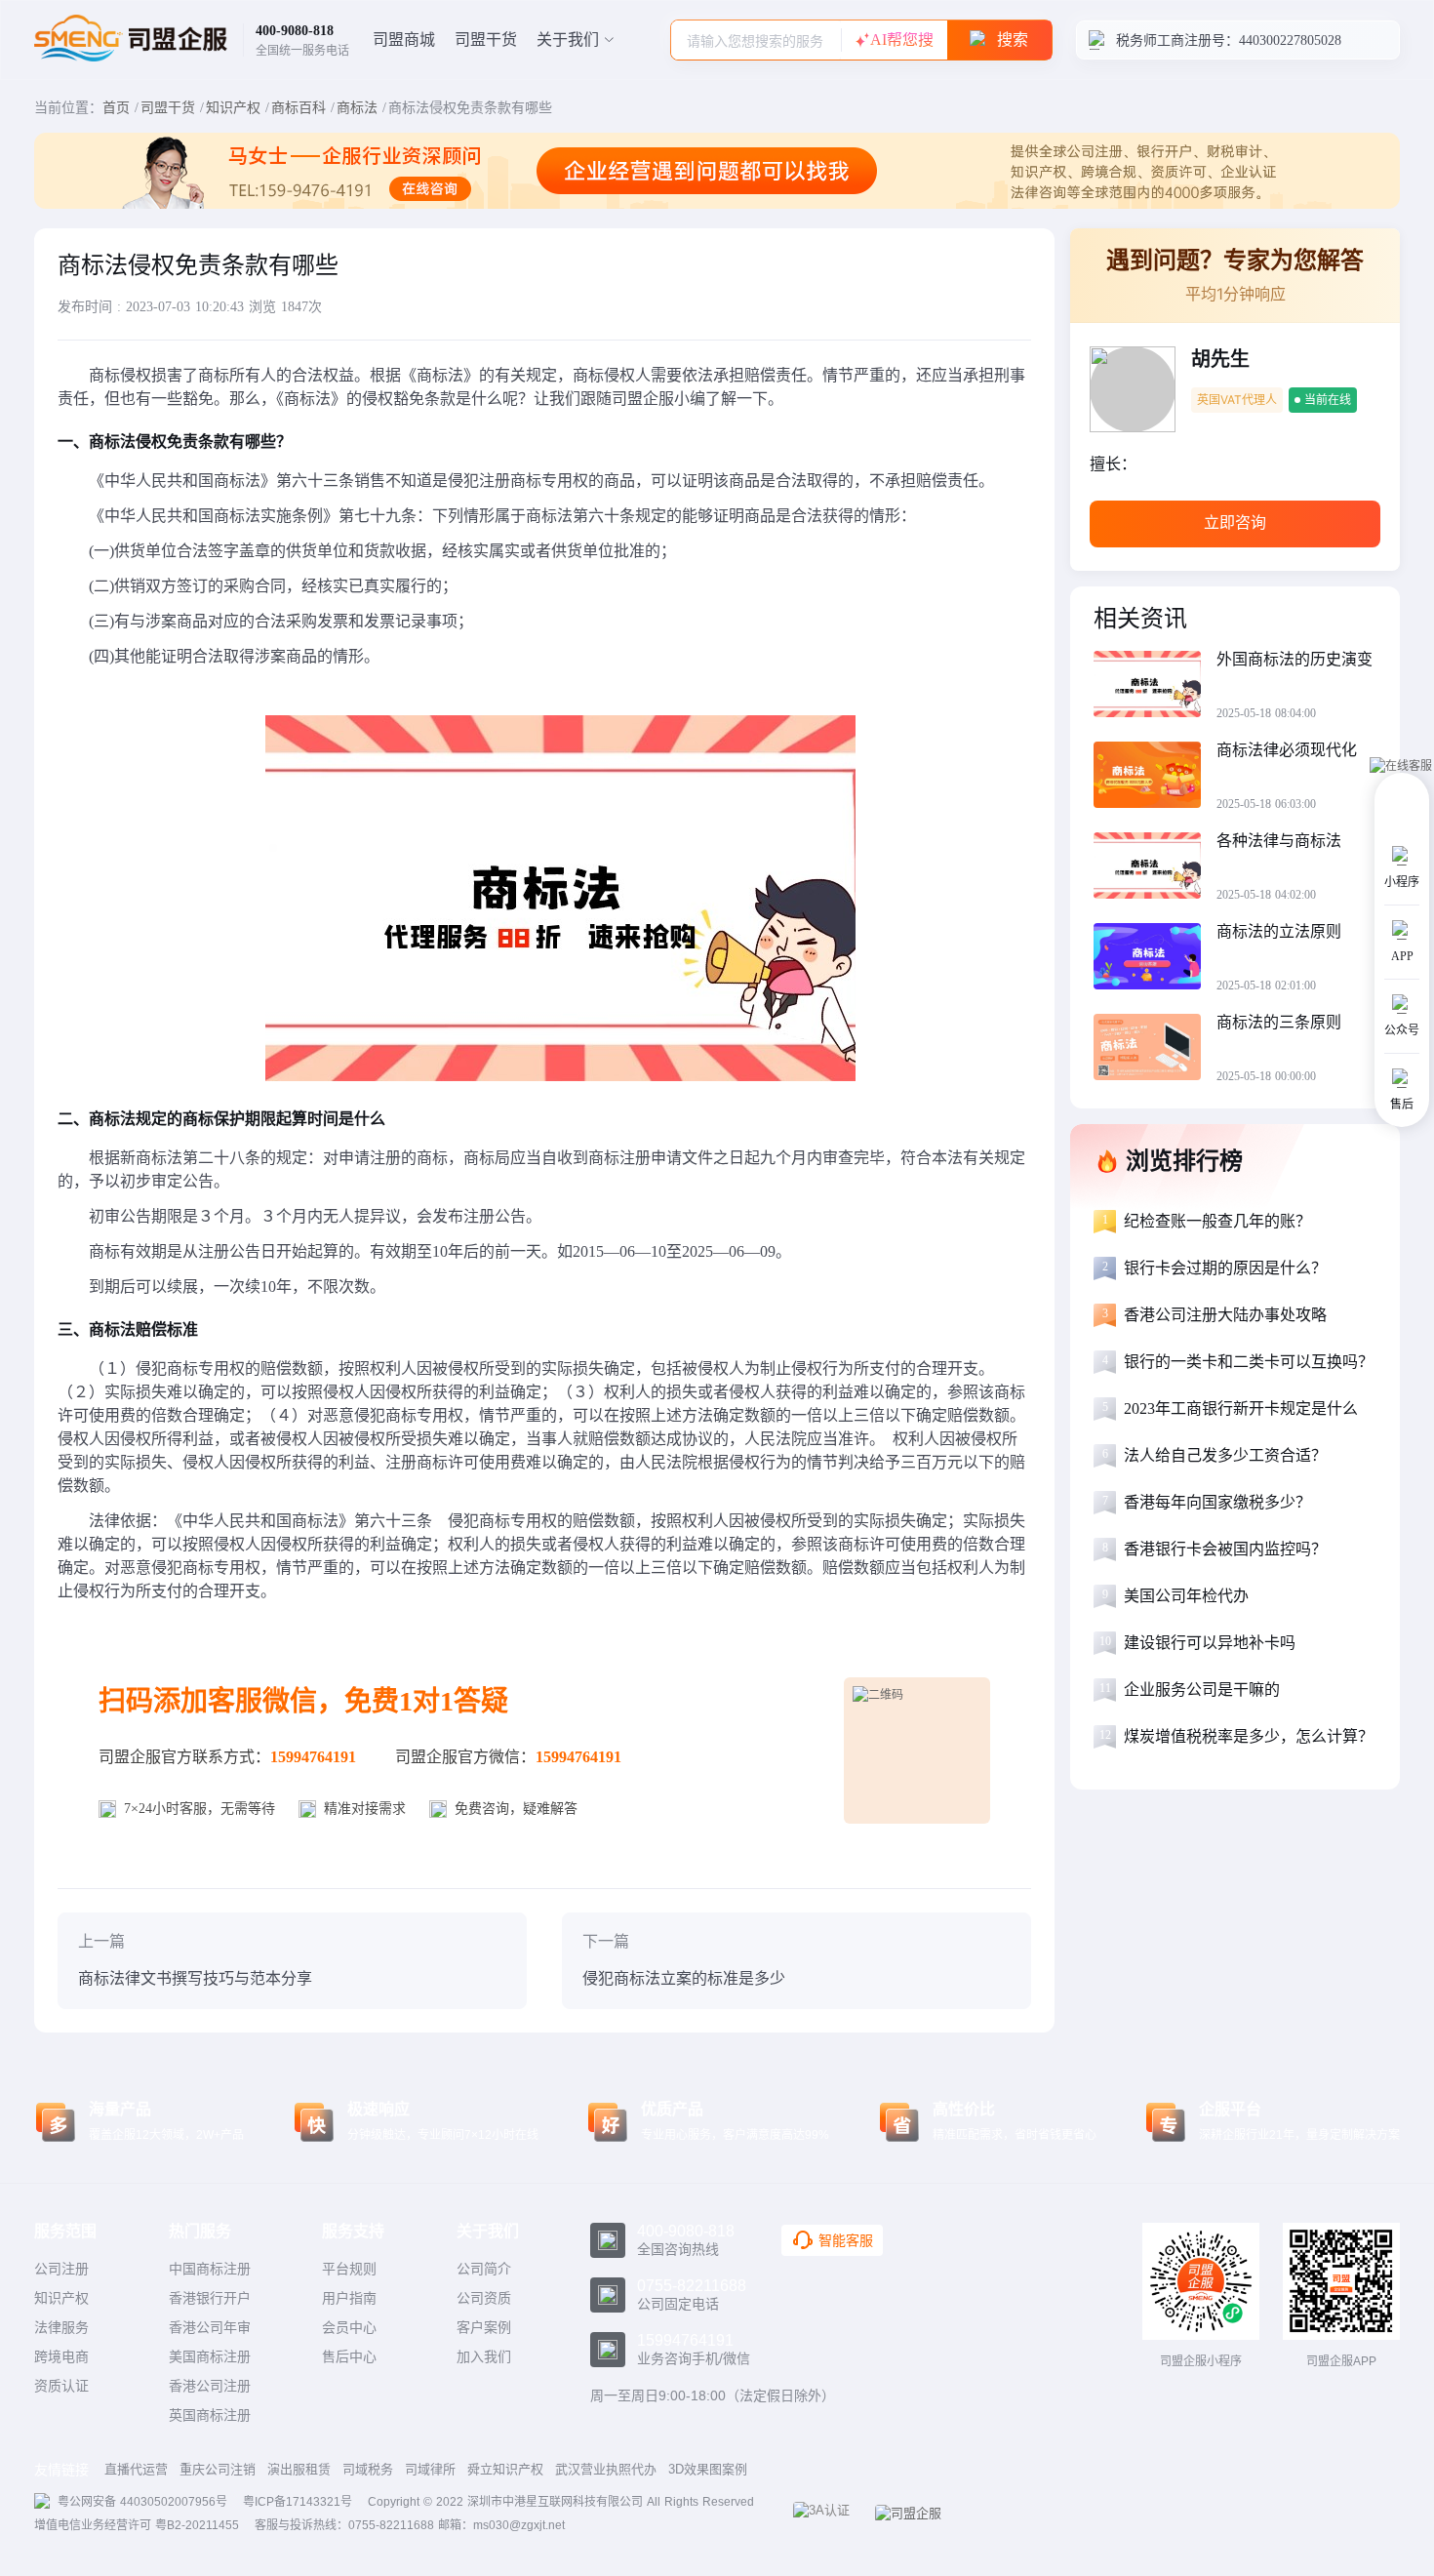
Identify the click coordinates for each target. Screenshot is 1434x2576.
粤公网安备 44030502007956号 (142, 2502)
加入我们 (484, 2356)
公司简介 (484, 2269)
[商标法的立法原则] (1155, 959)
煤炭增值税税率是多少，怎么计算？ (1249, 1736)
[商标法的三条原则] (1155, 1049)
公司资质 (484, 2298)
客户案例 (484, 2327)
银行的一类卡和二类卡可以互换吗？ (1249, 1362)
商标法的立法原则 (1279, 931)
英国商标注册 (210, 2415)
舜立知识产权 (505, 2469)
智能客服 (846, 2240)
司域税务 (368, 2469)
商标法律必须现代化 (1287, 750)
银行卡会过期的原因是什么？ (1225, 1268)
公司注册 (61, 2269)
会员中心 (349, 2327)
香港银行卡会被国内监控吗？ (1225, 1549)
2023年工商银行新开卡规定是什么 (1241, 1409)
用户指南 (349, 2298)
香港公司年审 (210, 2327)
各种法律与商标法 (1279, 841)
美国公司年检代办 (1186, 1596)
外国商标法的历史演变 (1295, 659)
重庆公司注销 (218, 2469)
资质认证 (61, 2386)
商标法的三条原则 (1279, 1022)
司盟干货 (486, 40)
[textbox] (756, 41)
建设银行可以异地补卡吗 (1210, 1643)
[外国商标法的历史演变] (1155, 686)
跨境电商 (61, 2356)
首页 (116, 108)
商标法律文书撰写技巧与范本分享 (195, 1978)
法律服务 (61, 2327)
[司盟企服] (916, 2514)
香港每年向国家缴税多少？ (1217, 1502)
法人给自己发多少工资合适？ (1225, 1455)
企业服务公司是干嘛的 (1202, 1690)
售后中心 (349, 2356)
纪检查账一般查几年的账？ (1217, 1221)
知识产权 (233, 108)
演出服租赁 (299, 2469)
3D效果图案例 (708, 2469)
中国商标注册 (210, 2269)
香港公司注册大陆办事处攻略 (1225, 1315)
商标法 (357, 108)
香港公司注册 (210, 2386)
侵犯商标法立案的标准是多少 (684, 1978)
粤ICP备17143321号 (298, 2502)
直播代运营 (136, 2469)
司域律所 (430, 2469)
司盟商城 (404, 40)
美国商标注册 (210, 2356)
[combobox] (756, 40)
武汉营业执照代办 (606, 2469)
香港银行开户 (210, 2298)
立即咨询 (1235, 523)
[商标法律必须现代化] (1155, 777)
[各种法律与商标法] (1155, 868)
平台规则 (349, 2269)
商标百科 (299, 108)
